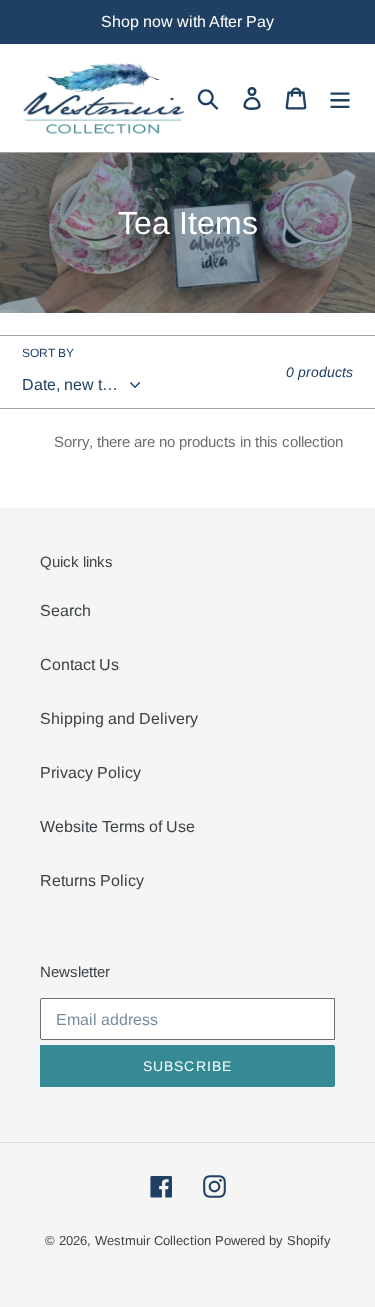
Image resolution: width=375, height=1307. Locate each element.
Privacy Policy (90, 772)
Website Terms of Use (117, 826)
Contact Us (79, 664)
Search (65, 610)
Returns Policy (92, 880)
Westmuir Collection (153, 1240)
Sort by (48, 353)
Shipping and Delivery (119, 718)
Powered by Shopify (273, 1240)
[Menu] (340, 98)
